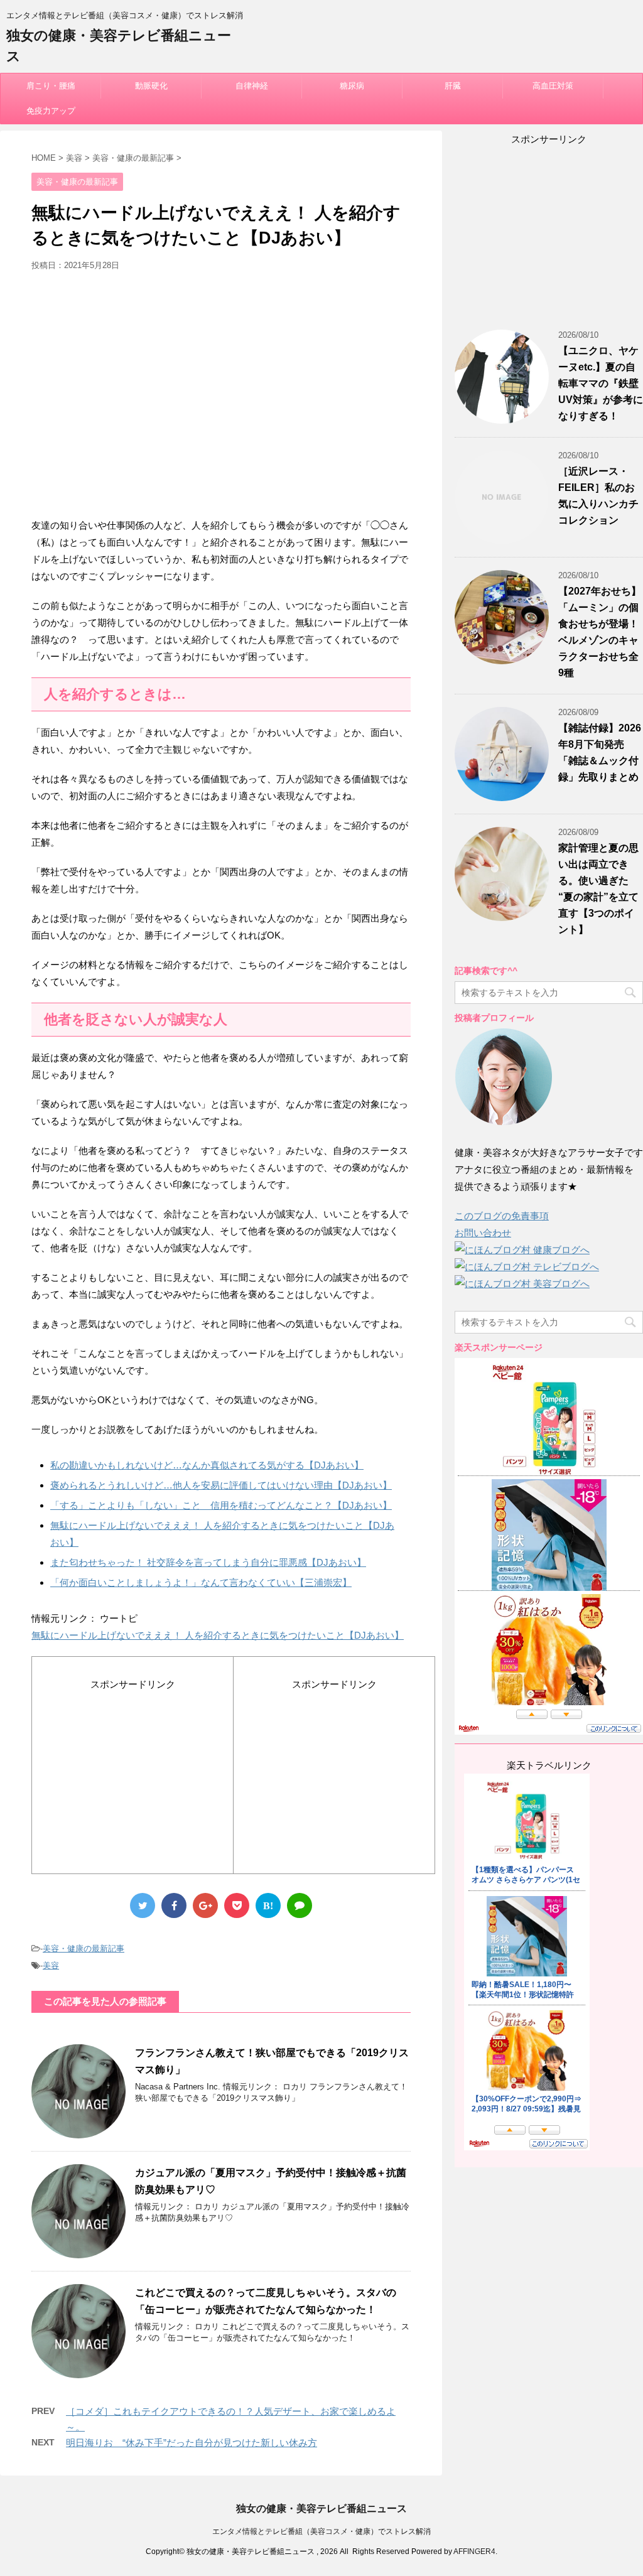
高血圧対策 (553, 86)
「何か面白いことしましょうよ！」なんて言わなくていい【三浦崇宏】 (201, 1582)
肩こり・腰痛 (51, 86)
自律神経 (252, 86)
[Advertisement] (221, 399)
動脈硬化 (151, 86)
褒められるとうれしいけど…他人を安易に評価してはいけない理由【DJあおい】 (221, 1485)
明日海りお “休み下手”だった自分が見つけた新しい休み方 (192, 2443)
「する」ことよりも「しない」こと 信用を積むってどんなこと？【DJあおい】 (221, 1505)
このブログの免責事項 (502, 1216)
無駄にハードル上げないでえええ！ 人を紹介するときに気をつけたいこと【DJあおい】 (218, 1635)
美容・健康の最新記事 (84, 1948)
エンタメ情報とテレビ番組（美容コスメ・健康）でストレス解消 (321, 2531)
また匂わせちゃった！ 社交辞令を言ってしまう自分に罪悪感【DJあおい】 (208, 1562)
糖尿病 (352, 86)
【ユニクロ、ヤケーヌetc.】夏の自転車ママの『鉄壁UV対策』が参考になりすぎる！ (601, 383)
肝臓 (453, 86)
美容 (51, 1965)
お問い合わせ (483, 1233)
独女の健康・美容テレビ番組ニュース (321, 2509)
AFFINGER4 (474, 2552)
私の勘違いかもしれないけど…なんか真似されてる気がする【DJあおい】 (207, 1465)
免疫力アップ (51, 111)
